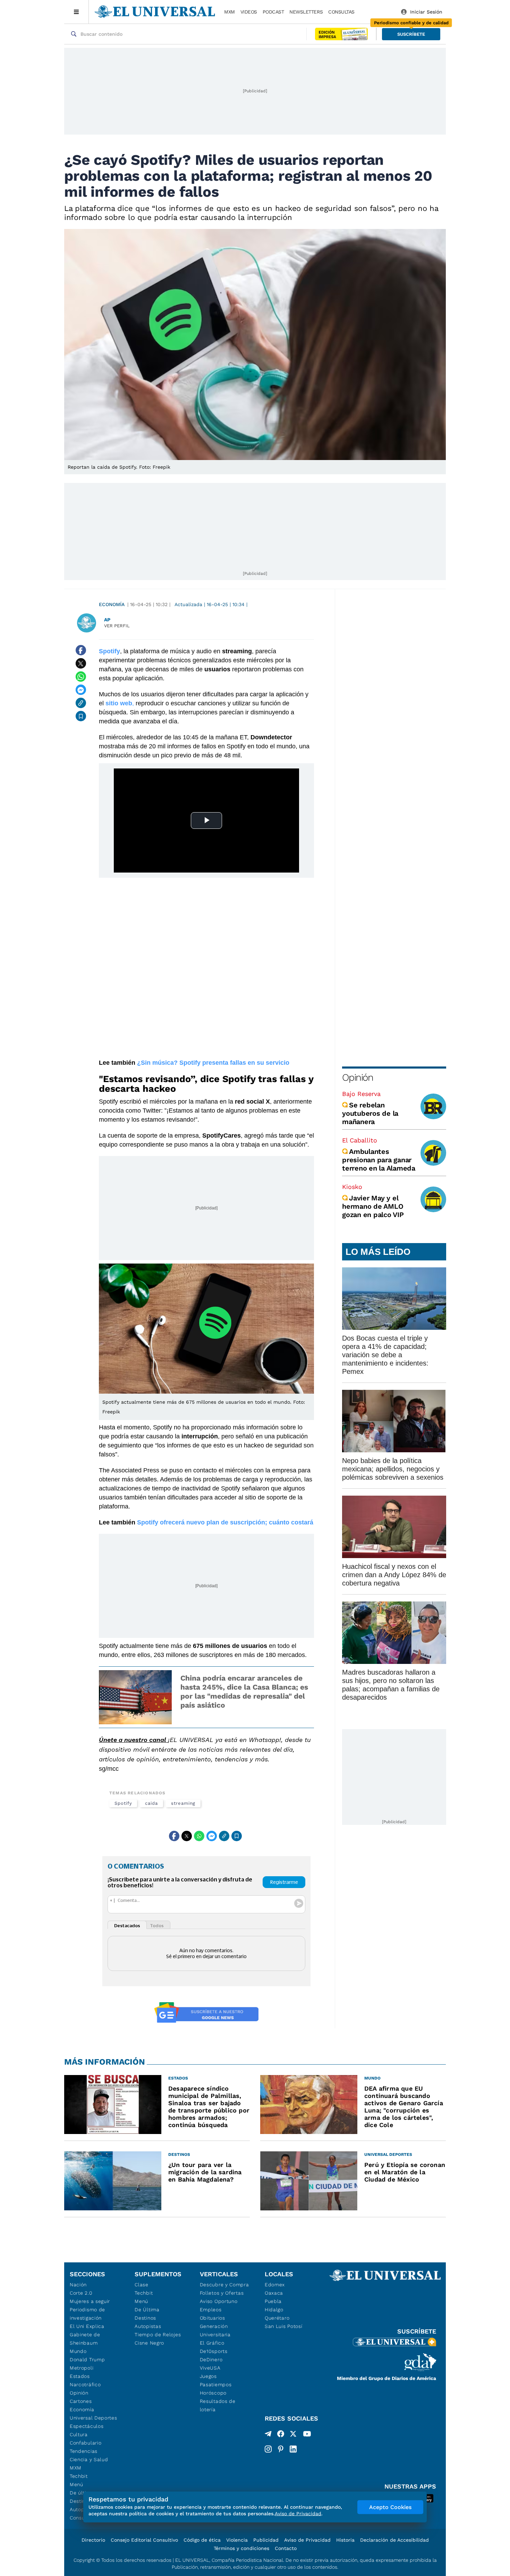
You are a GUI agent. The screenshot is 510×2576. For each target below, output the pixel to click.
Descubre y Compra (224, 2285)
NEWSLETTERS (306, 12)
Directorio (93, 2540)
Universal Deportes (93, 2418)
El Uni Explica (87, 2326)
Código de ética (202, 2540)
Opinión (358, 1077)
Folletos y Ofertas (222, 2293)
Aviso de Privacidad (307, 2540)
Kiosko (352, 1187)
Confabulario (86, 2443)
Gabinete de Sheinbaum (85, 2339)
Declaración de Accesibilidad (394, 2540)
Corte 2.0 (81, 2293)
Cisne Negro (149, 2343)
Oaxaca (274, 2293)
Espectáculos (87, 2426)
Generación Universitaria (215, 2330)
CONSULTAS (341, 12)
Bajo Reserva (361, 1094)
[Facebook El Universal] (281, 2435)
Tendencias (84, 2451)
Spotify (123, 1803)
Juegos (208, 2376)
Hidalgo (274, 2310)
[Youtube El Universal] (307, 2435)
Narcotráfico (85, 2384)
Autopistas (148, 2326)
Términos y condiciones (241, 2548)
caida (151, 1803)
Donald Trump (87, 2360)
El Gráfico (212, 2343)
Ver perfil (117, 626)
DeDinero (211, 2360)
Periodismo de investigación (87, 2314)
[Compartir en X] (81, 663)
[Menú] (76, 12)
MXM (229, 12)
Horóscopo (213, 2393)
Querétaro (277, 2318)
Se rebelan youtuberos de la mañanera (370, 1113)
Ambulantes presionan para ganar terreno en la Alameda (379, 1160)
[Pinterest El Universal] (281, 2449)
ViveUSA (210, 2368)
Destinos (145, 2318)
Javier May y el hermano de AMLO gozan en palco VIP (373, 1206)
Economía (112, 604)
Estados (80, 2376)
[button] (411, 34)
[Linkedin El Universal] (293, 2449)
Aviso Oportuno (219, 2301)
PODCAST (273, 12)
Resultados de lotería (218, 2405)
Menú (76, 2484)
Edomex (275, 2285)
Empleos (211, 2310)
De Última (147, 2310)
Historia (345, 2540)
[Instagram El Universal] (268, 2449)
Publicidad (266, 2540)
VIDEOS (249, 12)
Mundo (78, 2351)
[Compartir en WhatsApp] (81, 677)
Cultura (79, 2434)
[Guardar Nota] (81, 716)
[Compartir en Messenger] (81, 690)
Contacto (286, 2548)
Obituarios (212, 2318)
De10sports (214, 2351)
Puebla (273, 2301)
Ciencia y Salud (89, 2459)
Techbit (79, 2476)
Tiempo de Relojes (158, 2335)
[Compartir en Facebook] (81, 650)
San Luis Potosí (284, 2326)
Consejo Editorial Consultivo (144, 2540)
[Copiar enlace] (81, 703)
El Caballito (360, 1140)
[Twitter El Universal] (293, 2435)
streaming (183, 1803)
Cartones (81, 2401)
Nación (78, 2285)
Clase (142, 2285)
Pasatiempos (216, 2384)
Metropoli (82, 2368)
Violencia (237, 2540)
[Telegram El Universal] (268, 2435)
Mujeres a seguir (90, 2301)
